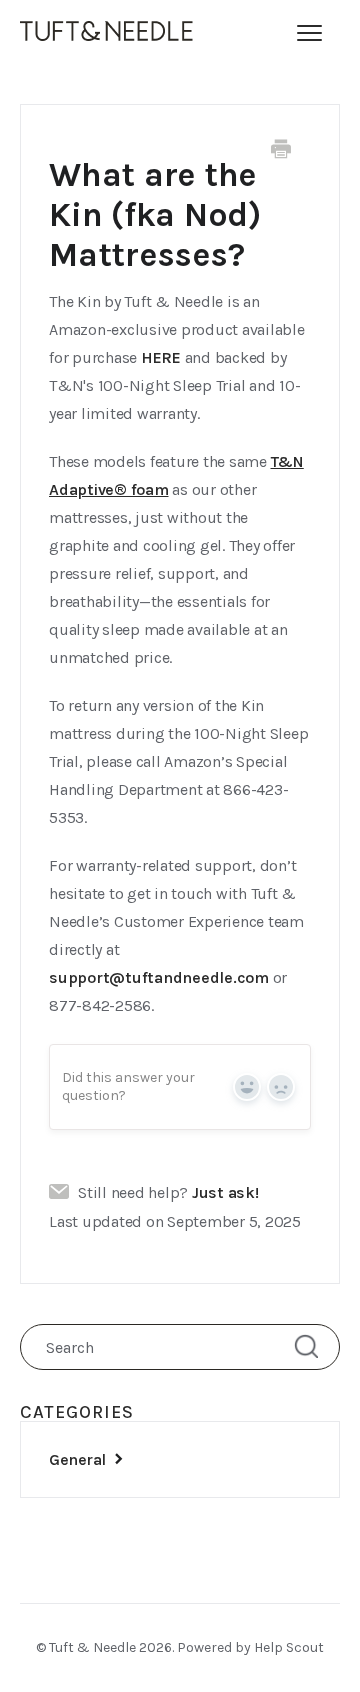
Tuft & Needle (92, 1647)
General (79, 1459)
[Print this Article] (281, 151)
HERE (161, 357)
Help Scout (289, 1647)
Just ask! (225, 1193)
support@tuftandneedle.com (159, 977)
